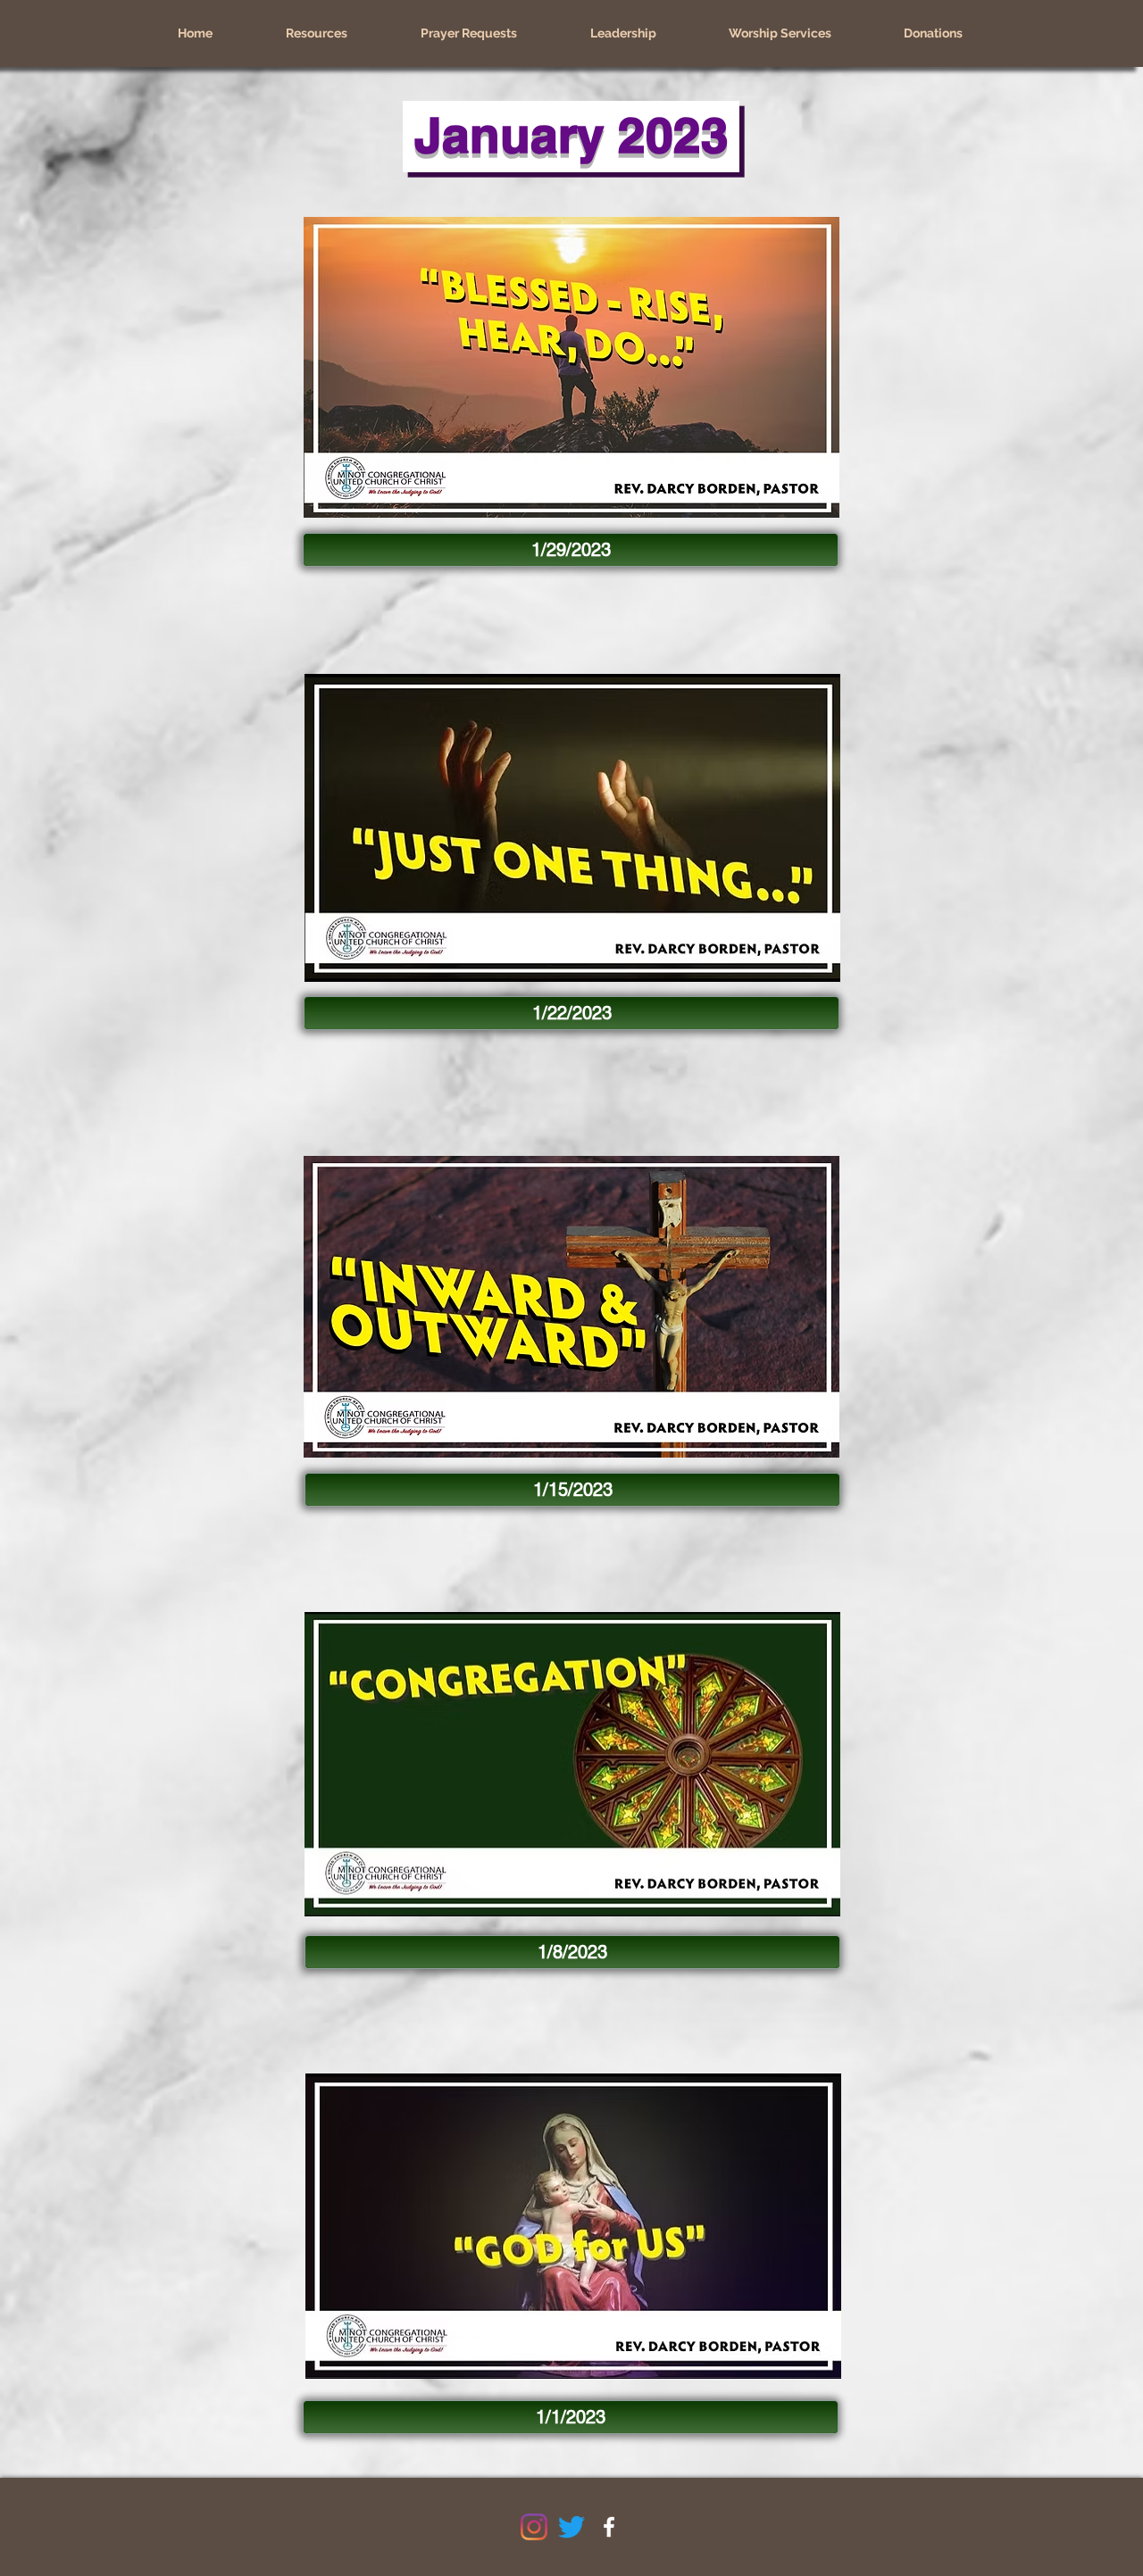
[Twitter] (571, 2527)
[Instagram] (534, 2527)
